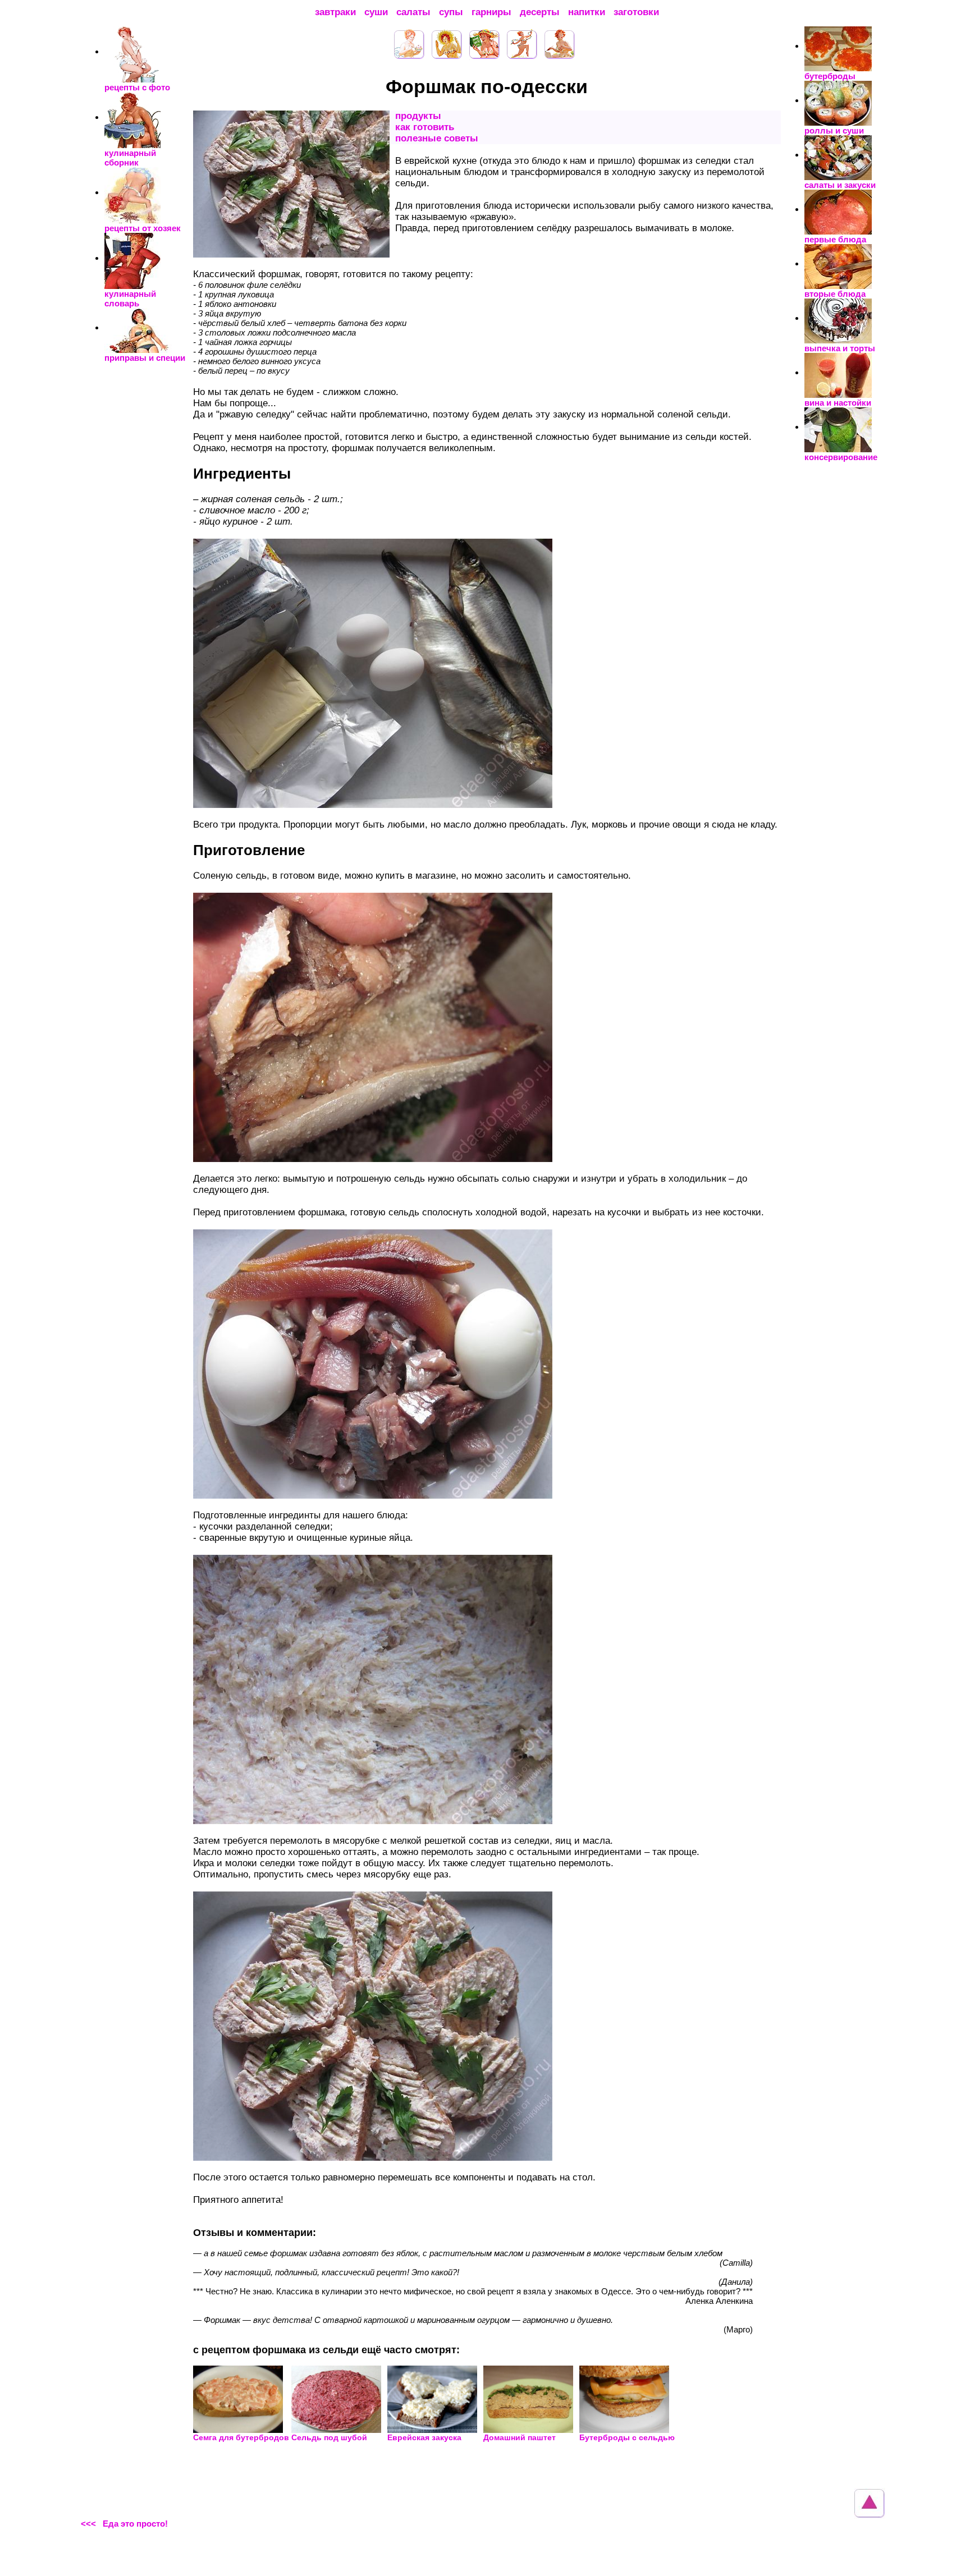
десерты (540, 12)
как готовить (425, 127)
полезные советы (437, 138)
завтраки (335, 12)
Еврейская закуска (424, 2437)
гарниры (491, 12)
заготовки (636, 12)
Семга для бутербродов (241, 2437)
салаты (413, 12)
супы (451, 12)
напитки (587, 12)
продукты (418, 116)
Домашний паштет (520, 2437)
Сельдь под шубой (329, 2437)
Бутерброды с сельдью (627, 2437)
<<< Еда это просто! (124, 2524)
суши (376, 12)
